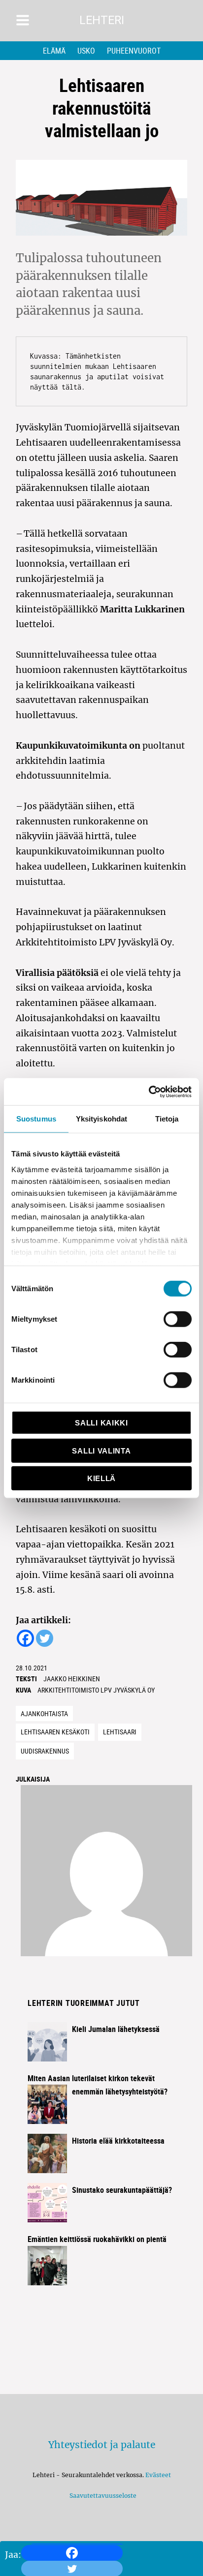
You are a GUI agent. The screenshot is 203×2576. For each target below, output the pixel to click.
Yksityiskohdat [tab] (101, 1119)
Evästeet (158, 2475)
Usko (86, 51)
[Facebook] (72, 2553)
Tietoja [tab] (167, 1119)
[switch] (178, 1319)
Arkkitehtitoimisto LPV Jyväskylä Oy (96, 1690)
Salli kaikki (101, 1423)
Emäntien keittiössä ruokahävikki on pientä (97, 2239)
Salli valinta (101, 1450)
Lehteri (102, 20)
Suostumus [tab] (36, 1119)
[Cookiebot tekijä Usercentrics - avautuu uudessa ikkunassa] (149, 1091)
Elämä (54, 51)
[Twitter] (45, 1638)
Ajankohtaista (44, 1713)
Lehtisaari (120, 1732)
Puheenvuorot (134, 51)
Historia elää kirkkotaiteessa (118, 2141)
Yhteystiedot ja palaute (102, 2445)
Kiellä (101, 1478)
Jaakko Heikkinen (72, 1679)
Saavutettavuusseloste (101, 2496)
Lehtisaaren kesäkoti (55, 1732)
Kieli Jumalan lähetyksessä (116, 2029)
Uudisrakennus (45, 1751)
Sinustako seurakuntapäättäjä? (122, 2190)
